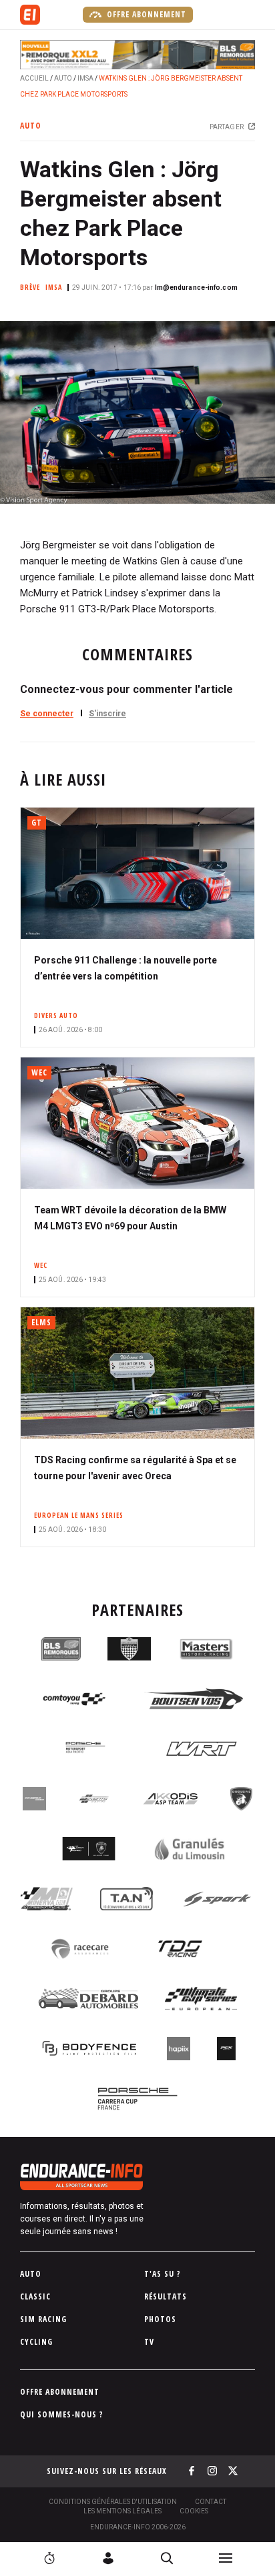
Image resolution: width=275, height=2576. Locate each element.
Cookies (194, 2511)
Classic (35, 2296)
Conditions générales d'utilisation (113, 2502)
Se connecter (47, 714)
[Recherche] (167, 2558)
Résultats (166, 2296)
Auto (63, 78)
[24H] (49, 2558)
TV (149, 2342)
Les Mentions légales (122, 2511)
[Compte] (108, 2558)
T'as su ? (163, 2274)
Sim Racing (43, 2319)
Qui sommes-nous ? (62, 2414)
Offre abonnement (145, 14)
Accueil (34, 78)
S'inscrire (107, 714)
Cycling (36, 2342)
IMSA (85, 78)
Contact (211, 2502)
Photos (160, 2319)
